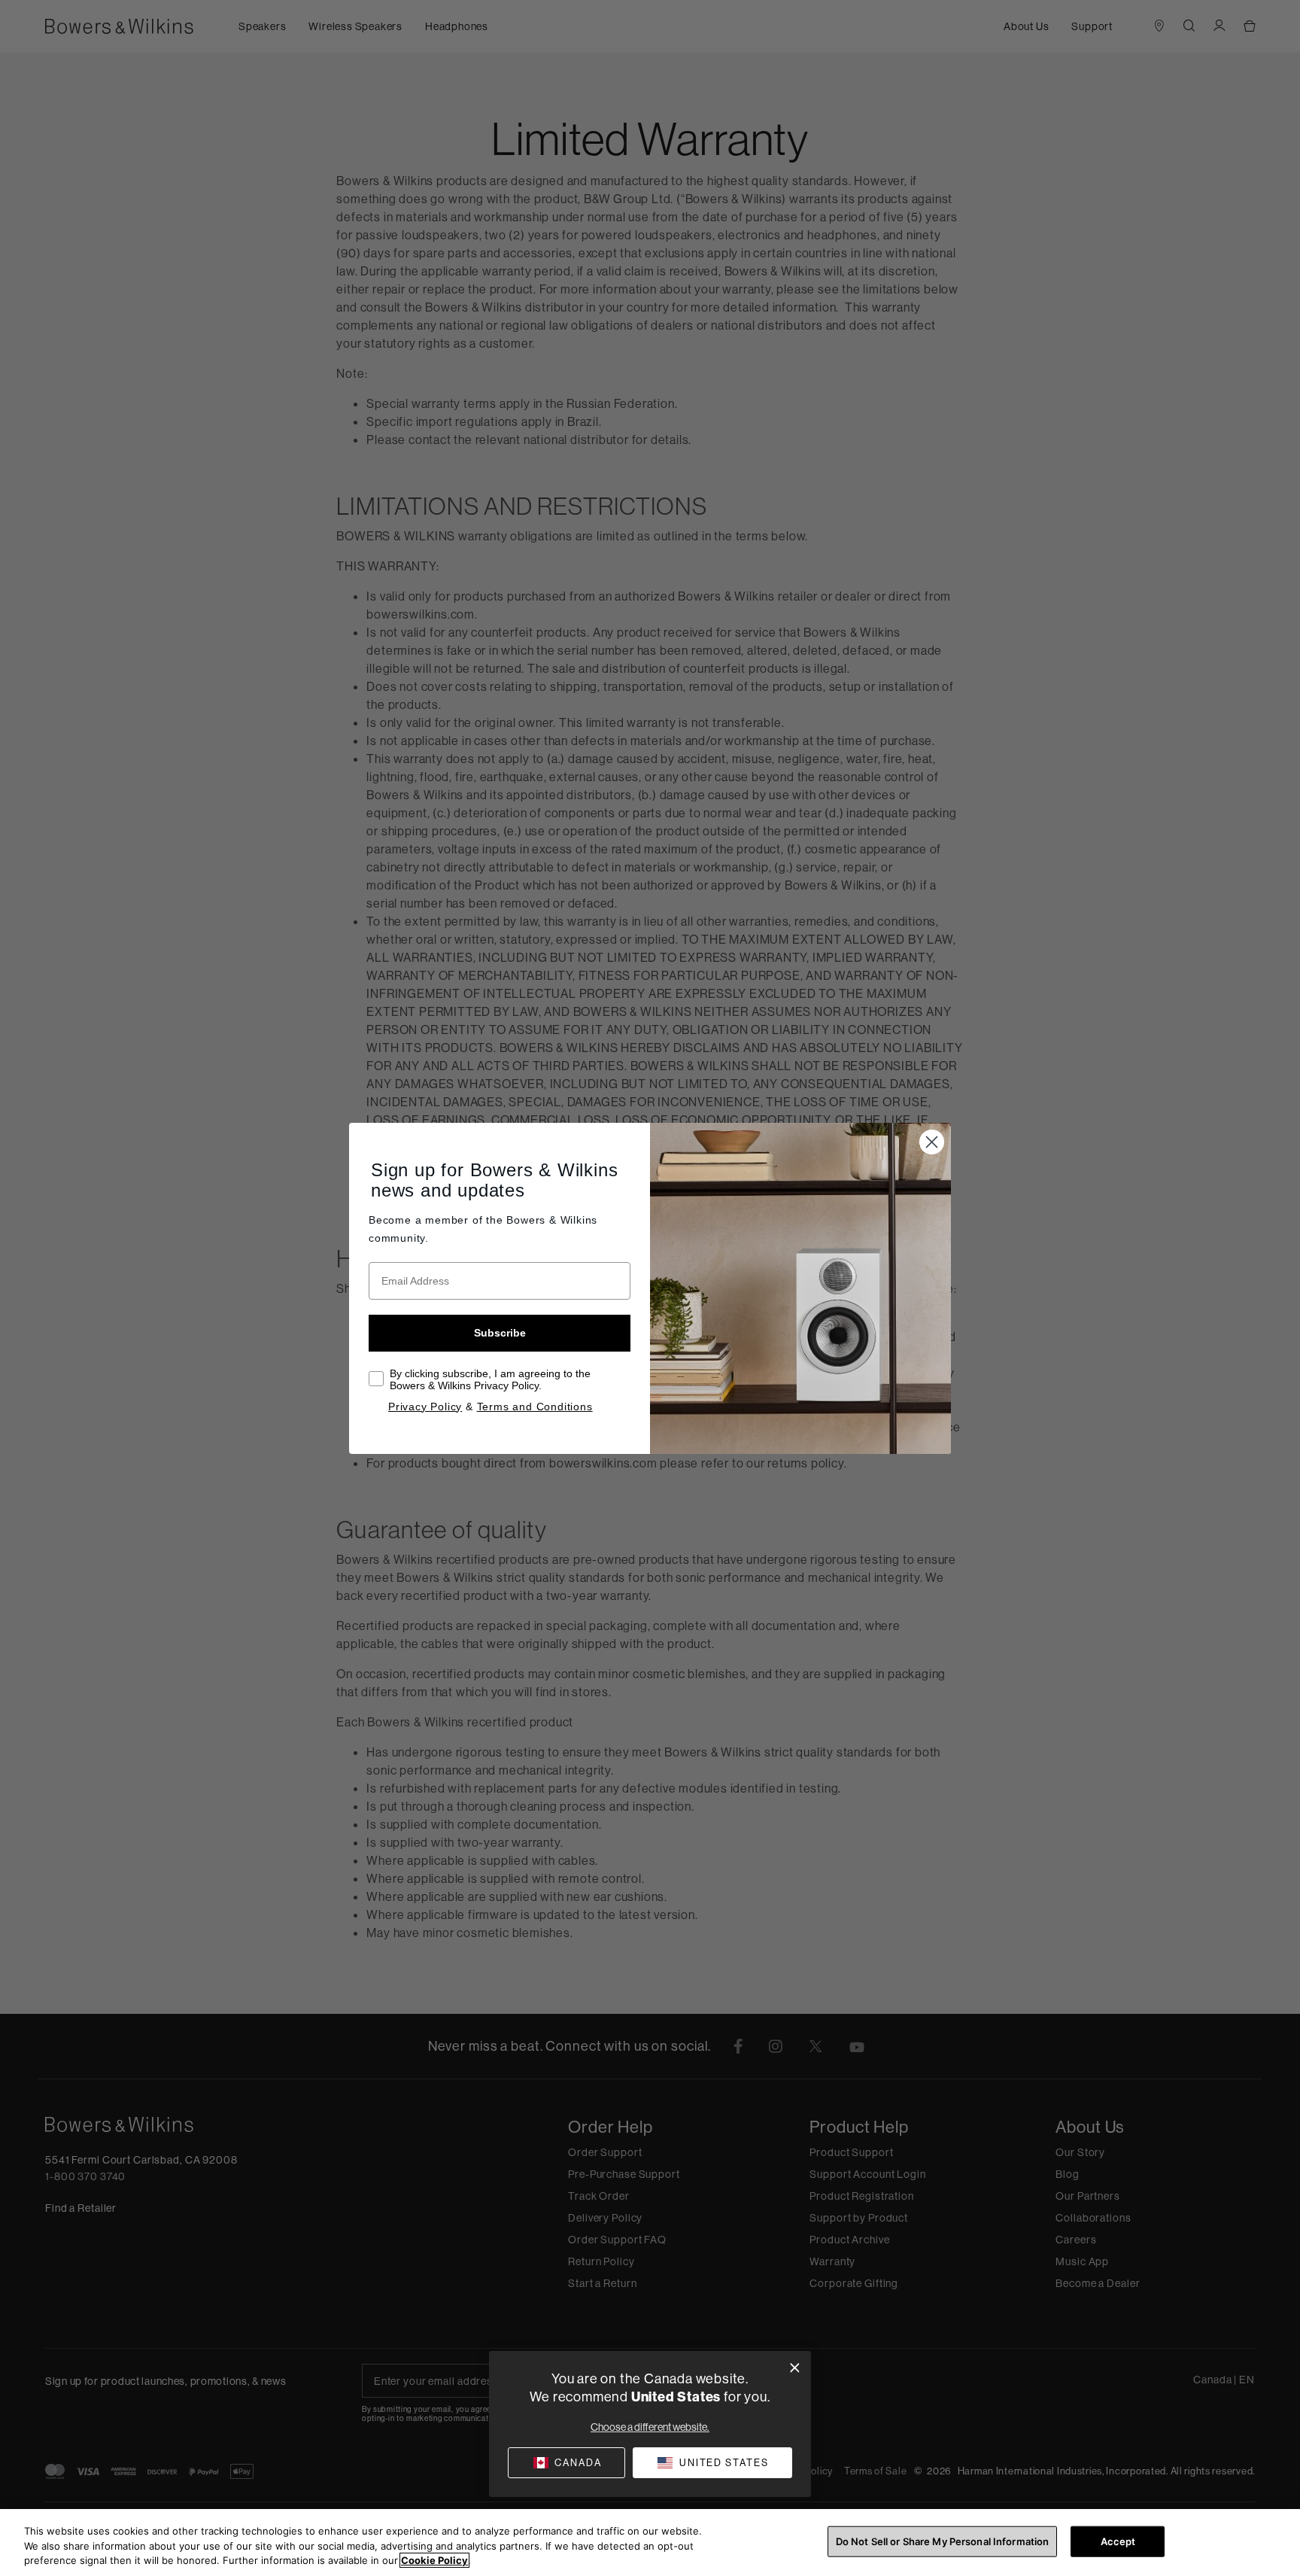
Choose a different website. (650, 2427)
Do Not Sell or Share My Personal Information (943, 2541)
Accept (1118, 2541)
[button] (712, 2463)
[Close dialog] (795, 2368)
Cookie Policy (434, 2560)
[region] (650, 2543)
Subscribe (500, 1333)
